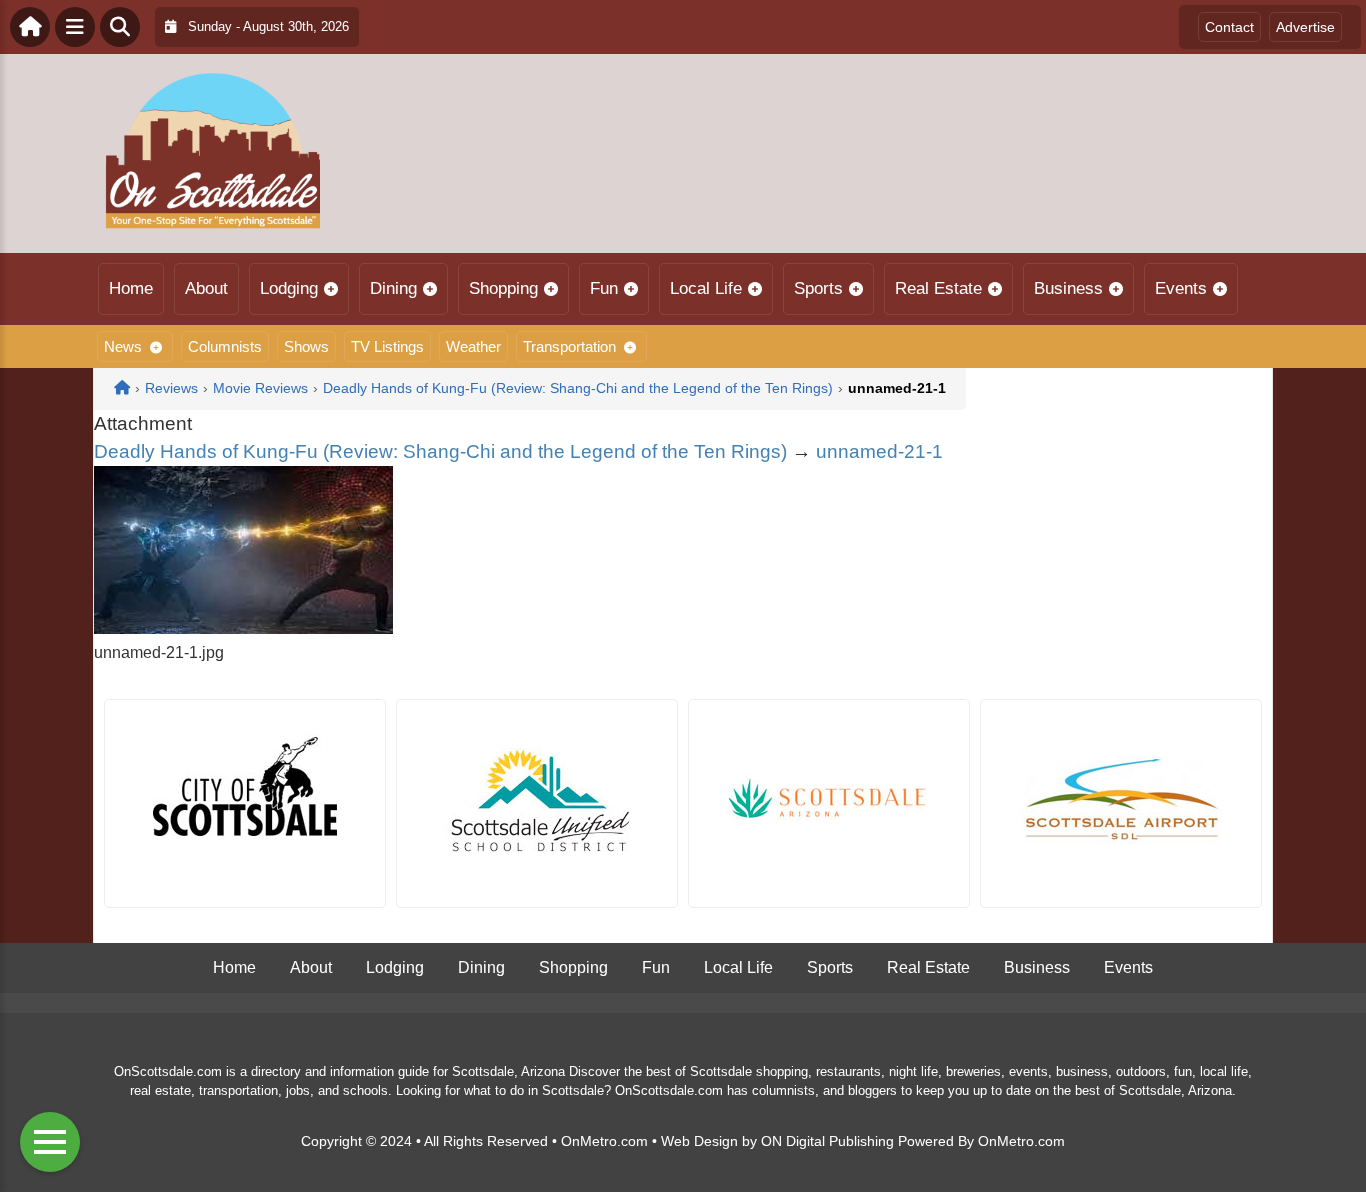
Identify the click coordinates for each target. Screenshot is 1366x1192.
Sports (818, 288)
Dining (393, 288)
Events (1181, 288)
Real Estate (938, 288)
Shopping (503, 288)
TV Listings (387, 346)
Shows (306, 346)
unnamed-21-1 (879, 451)
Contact (1229, 27)
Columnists (225, 346)
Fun (604, 288)
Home (131, 288)
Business (1068, 288)
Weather (473, 346)
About (206, 288)
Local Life (706, 288)
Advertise (1305, 27)
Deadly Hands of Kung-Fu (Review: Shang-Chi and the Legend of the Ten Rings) (440, 451)
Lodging (289, 288)
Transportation (569, 346)
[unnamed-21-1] (243, 628)
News (123, 346)
